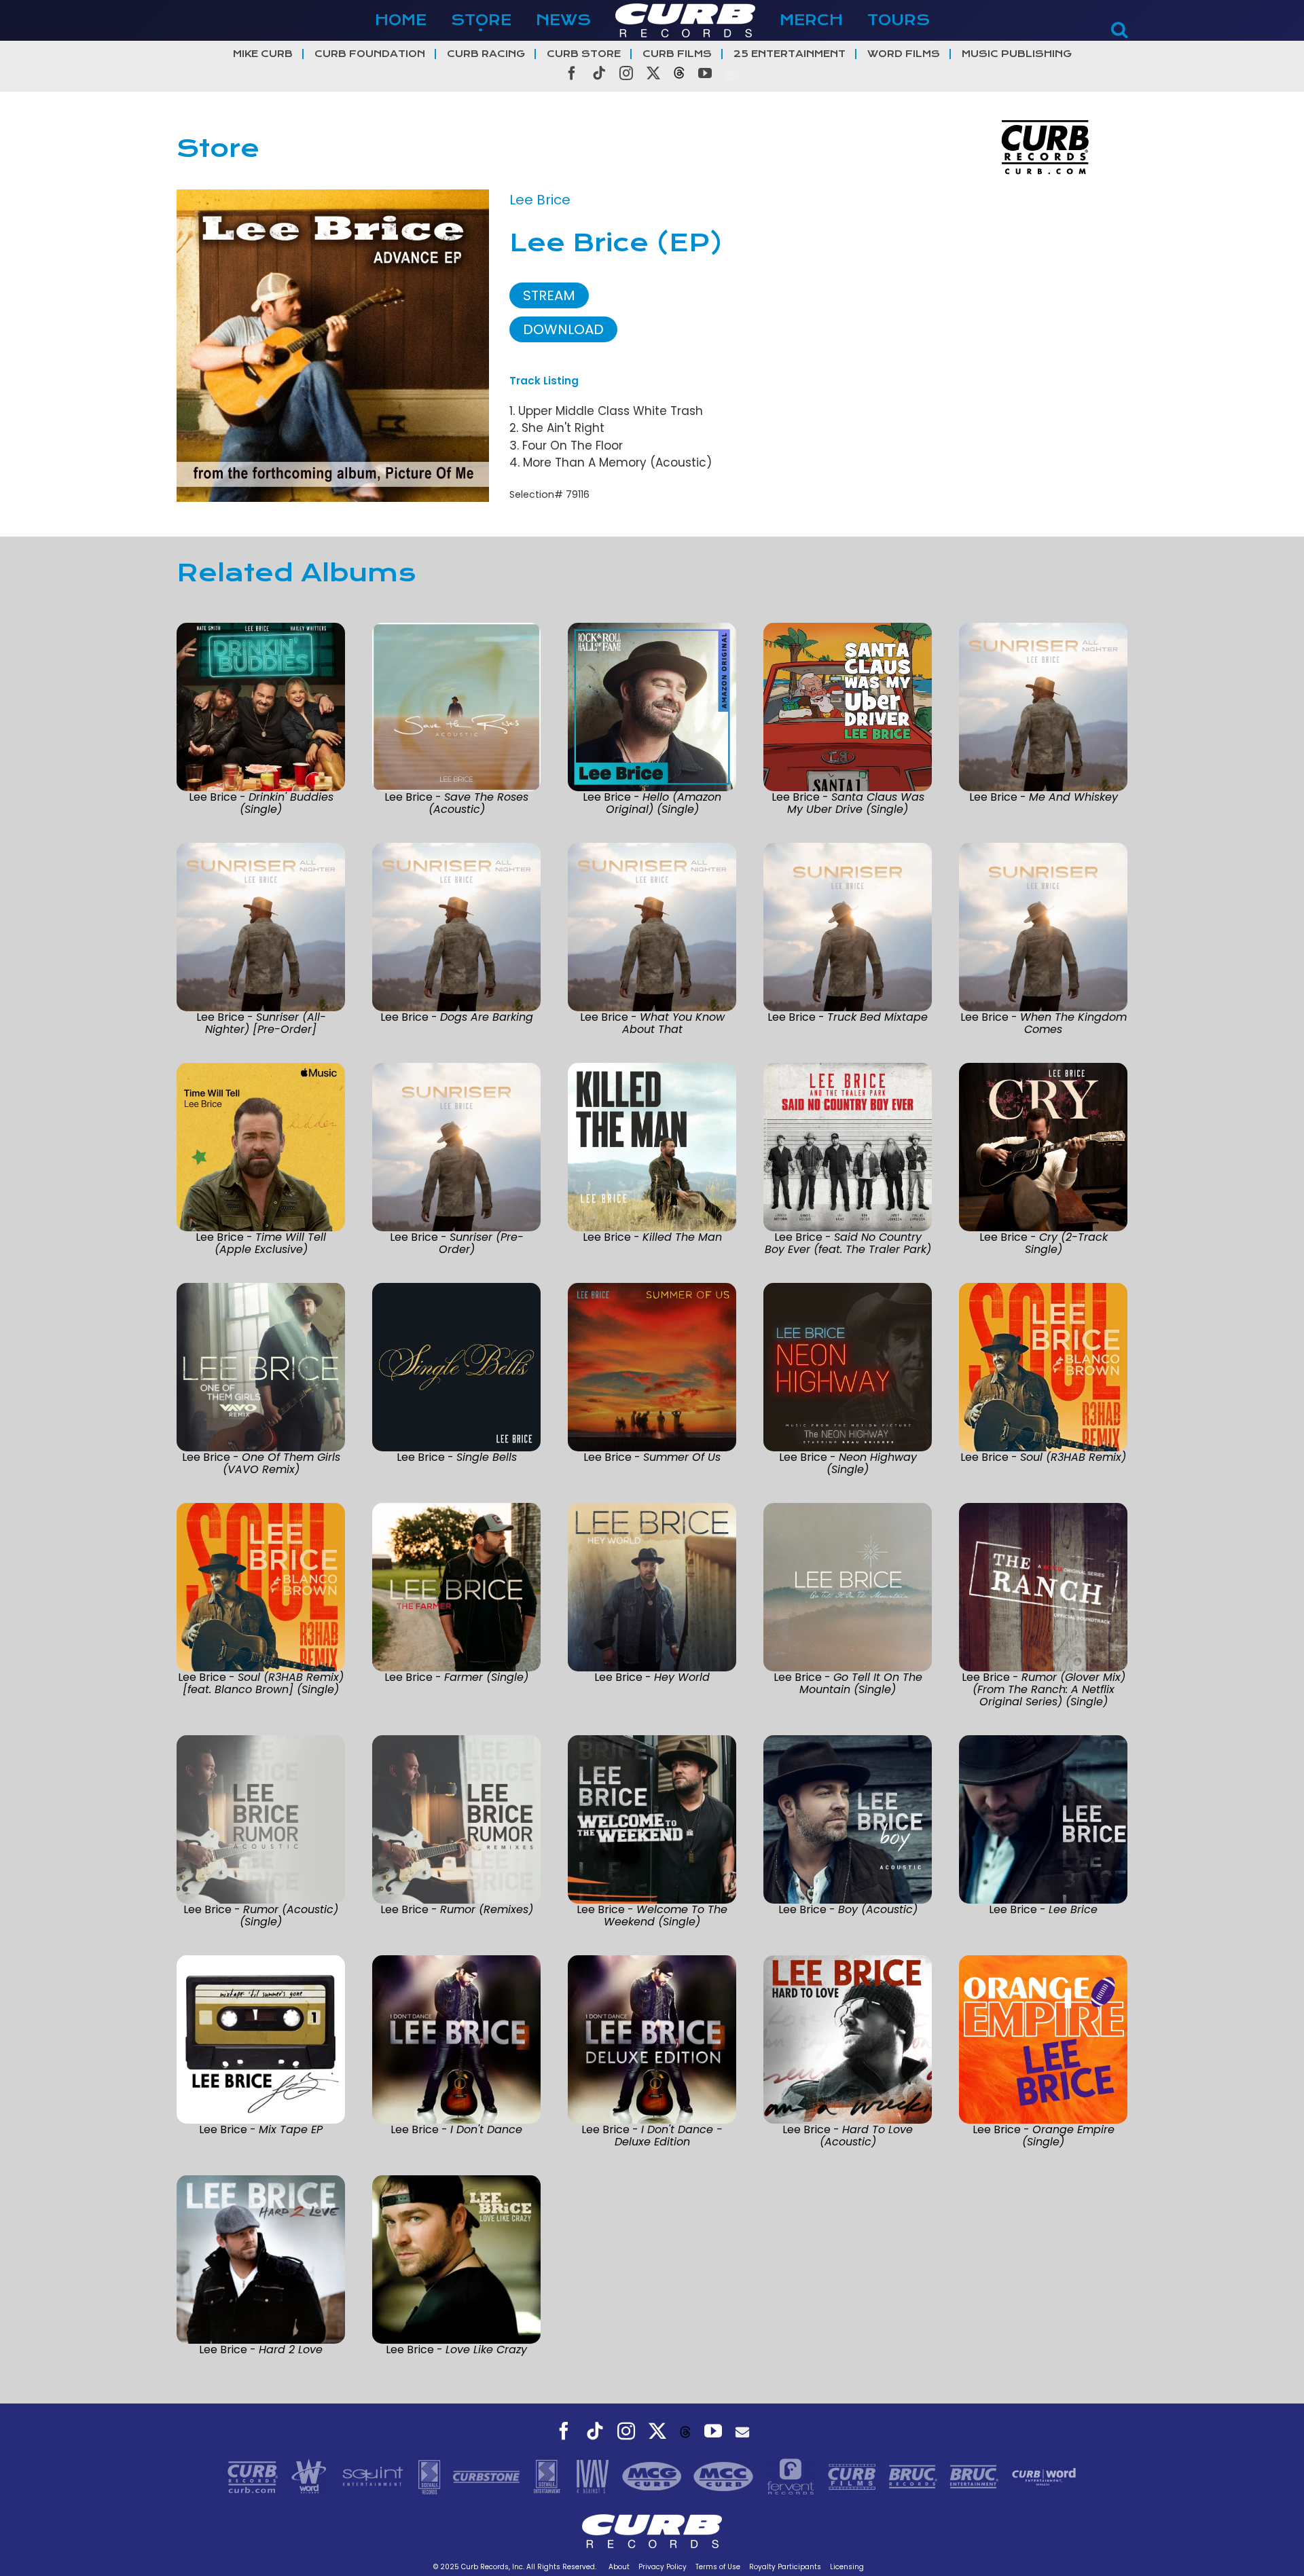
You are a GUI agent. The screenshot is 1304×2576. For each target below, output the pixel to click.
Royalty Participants (785, 2567)
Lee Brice (540, 200)
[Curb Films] (854, 2475)
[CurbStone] (488, 2475)
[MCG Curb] (654, 2475)
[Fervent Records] (792, 2475)
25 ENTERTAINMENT (790, 54)
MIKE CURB (263, 54)
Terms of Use (718, 2567)
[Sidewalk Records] (431, 2475)
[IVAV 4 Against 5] (594, 2475)
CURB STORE (584, 54)
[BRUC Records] (915, 2475)
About (619, 2567)
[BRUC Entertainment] (976, 2475)
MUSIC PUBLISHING (1017, 54)
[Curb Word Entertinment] (1044, 2475)
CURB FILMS (677, 54)
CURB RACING (486, 54)
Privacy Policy (663, 2567)
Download (563, 329)
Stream (549, 295)
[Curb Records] (254, 2475)
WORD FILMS (904, 54)
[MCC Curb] (725, 2475)
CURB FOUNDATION (370, 54)
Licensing (847, 2567)
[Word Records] (310, 2475)
